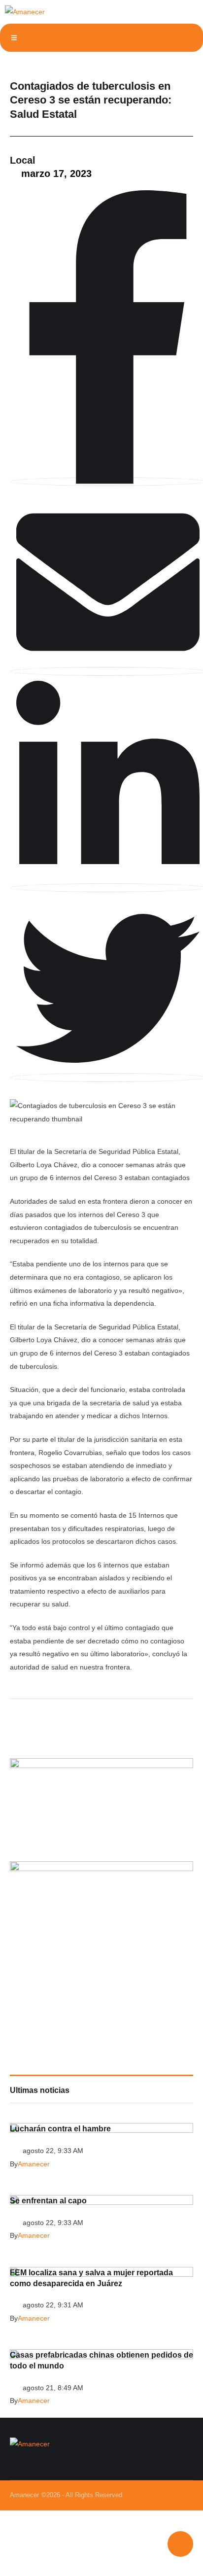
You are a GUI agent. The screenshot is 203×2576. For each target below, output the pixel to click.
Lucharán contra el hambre (60, 2129)
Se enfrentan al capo (48, 2201)
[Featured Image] (101, 2202)
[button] (14, 38)
